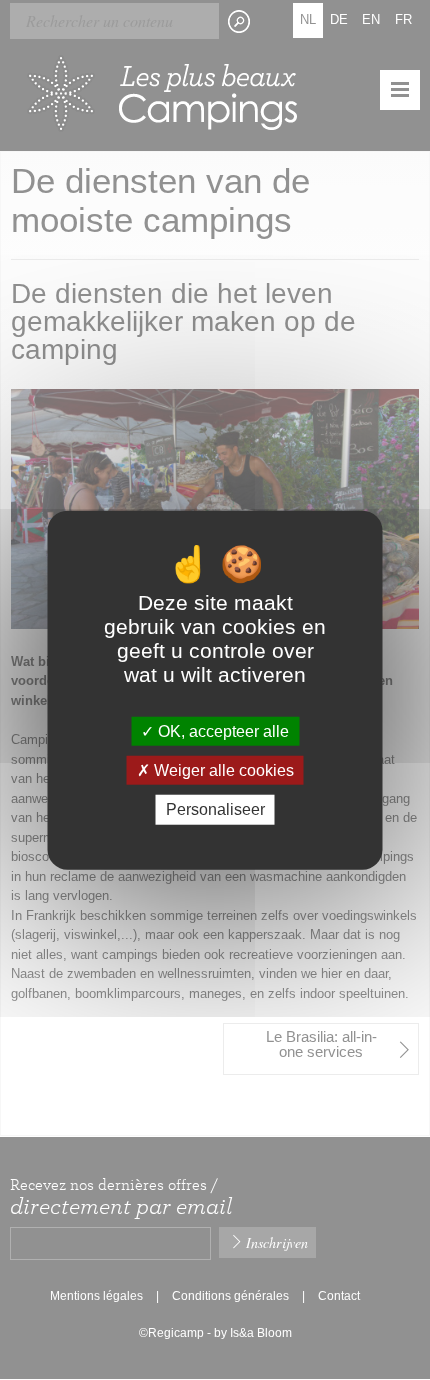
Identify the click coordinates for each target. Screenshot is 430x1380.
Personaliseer (215, 809)
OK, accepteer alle (221, 731)
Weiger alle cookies (222, 770)
